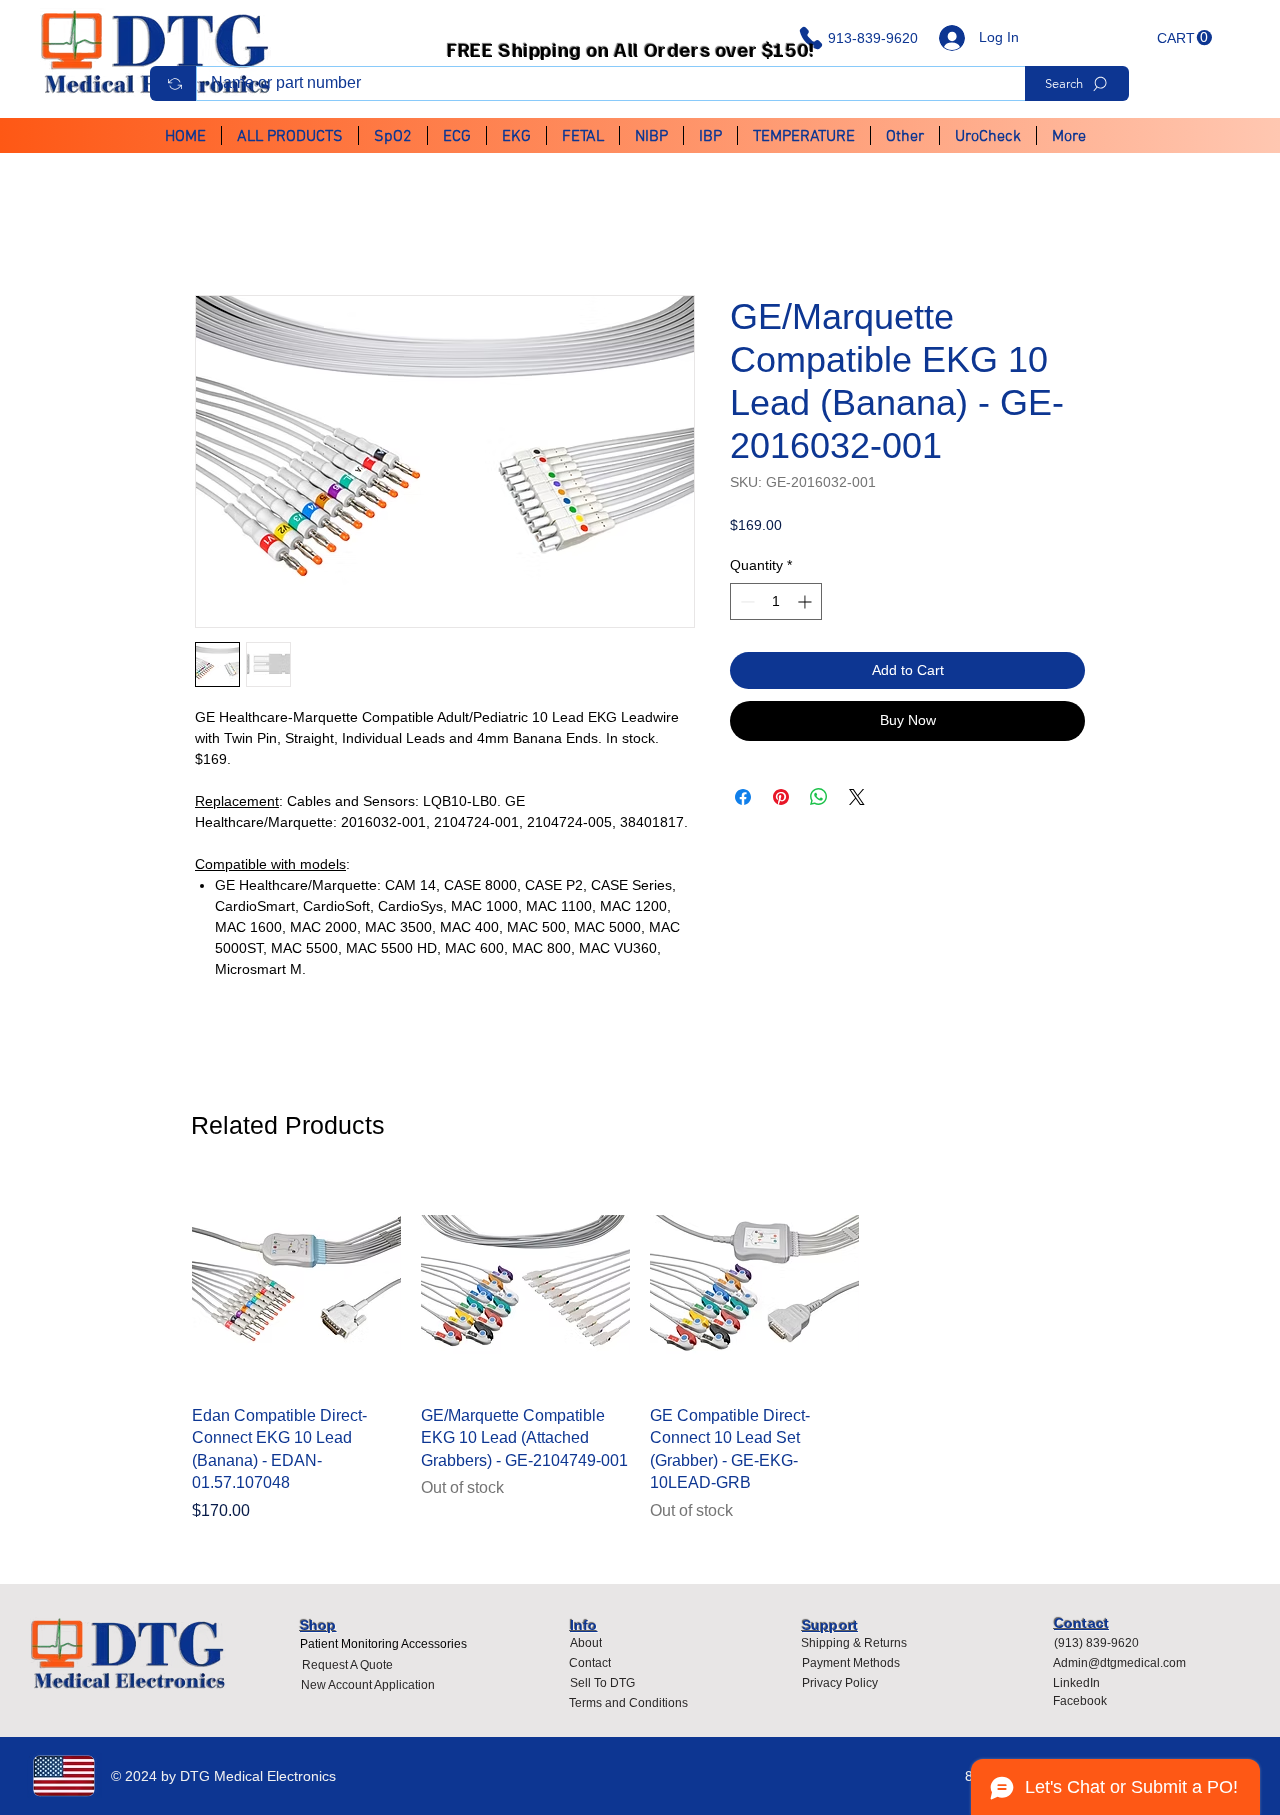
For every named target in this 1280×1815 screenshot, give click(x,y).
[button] (1184, 38)
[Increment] (806, 604)
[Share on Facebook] (743, 799)
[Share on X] (857, 799)
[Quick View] (296, 1286)
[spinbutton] (776, 604)
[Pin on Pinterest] (781, 799)
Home (216, 224)
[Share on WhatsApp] (819, 799)
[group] (640, 1353)
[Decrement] (745, 604)
